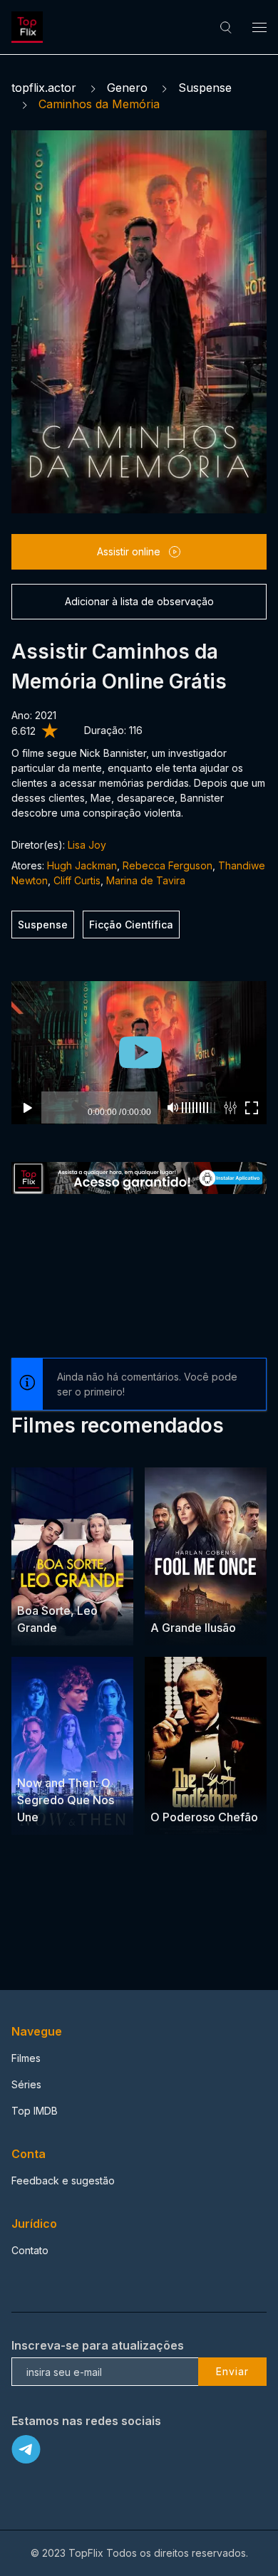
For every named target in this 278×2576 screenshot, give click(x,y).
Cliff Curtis (77, 880)
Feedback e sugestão (63, 2180)
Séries (26, 2084)
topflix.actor (44, 88)
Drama (34, 1584)
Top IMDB (35, 2111)
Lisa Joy (87, 845)
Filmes (26, 2058)
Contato (30, 2250)
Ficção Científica (131, 925)
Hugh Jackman (82, 865)
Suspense (205, 88)
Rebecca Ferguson (168, 865)
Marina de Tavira (146, 880)
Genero (127, 88)
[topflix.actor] (29, 27)
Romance (76, 1584)
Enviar (232, 2371)
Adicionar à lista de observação (139, 601)
